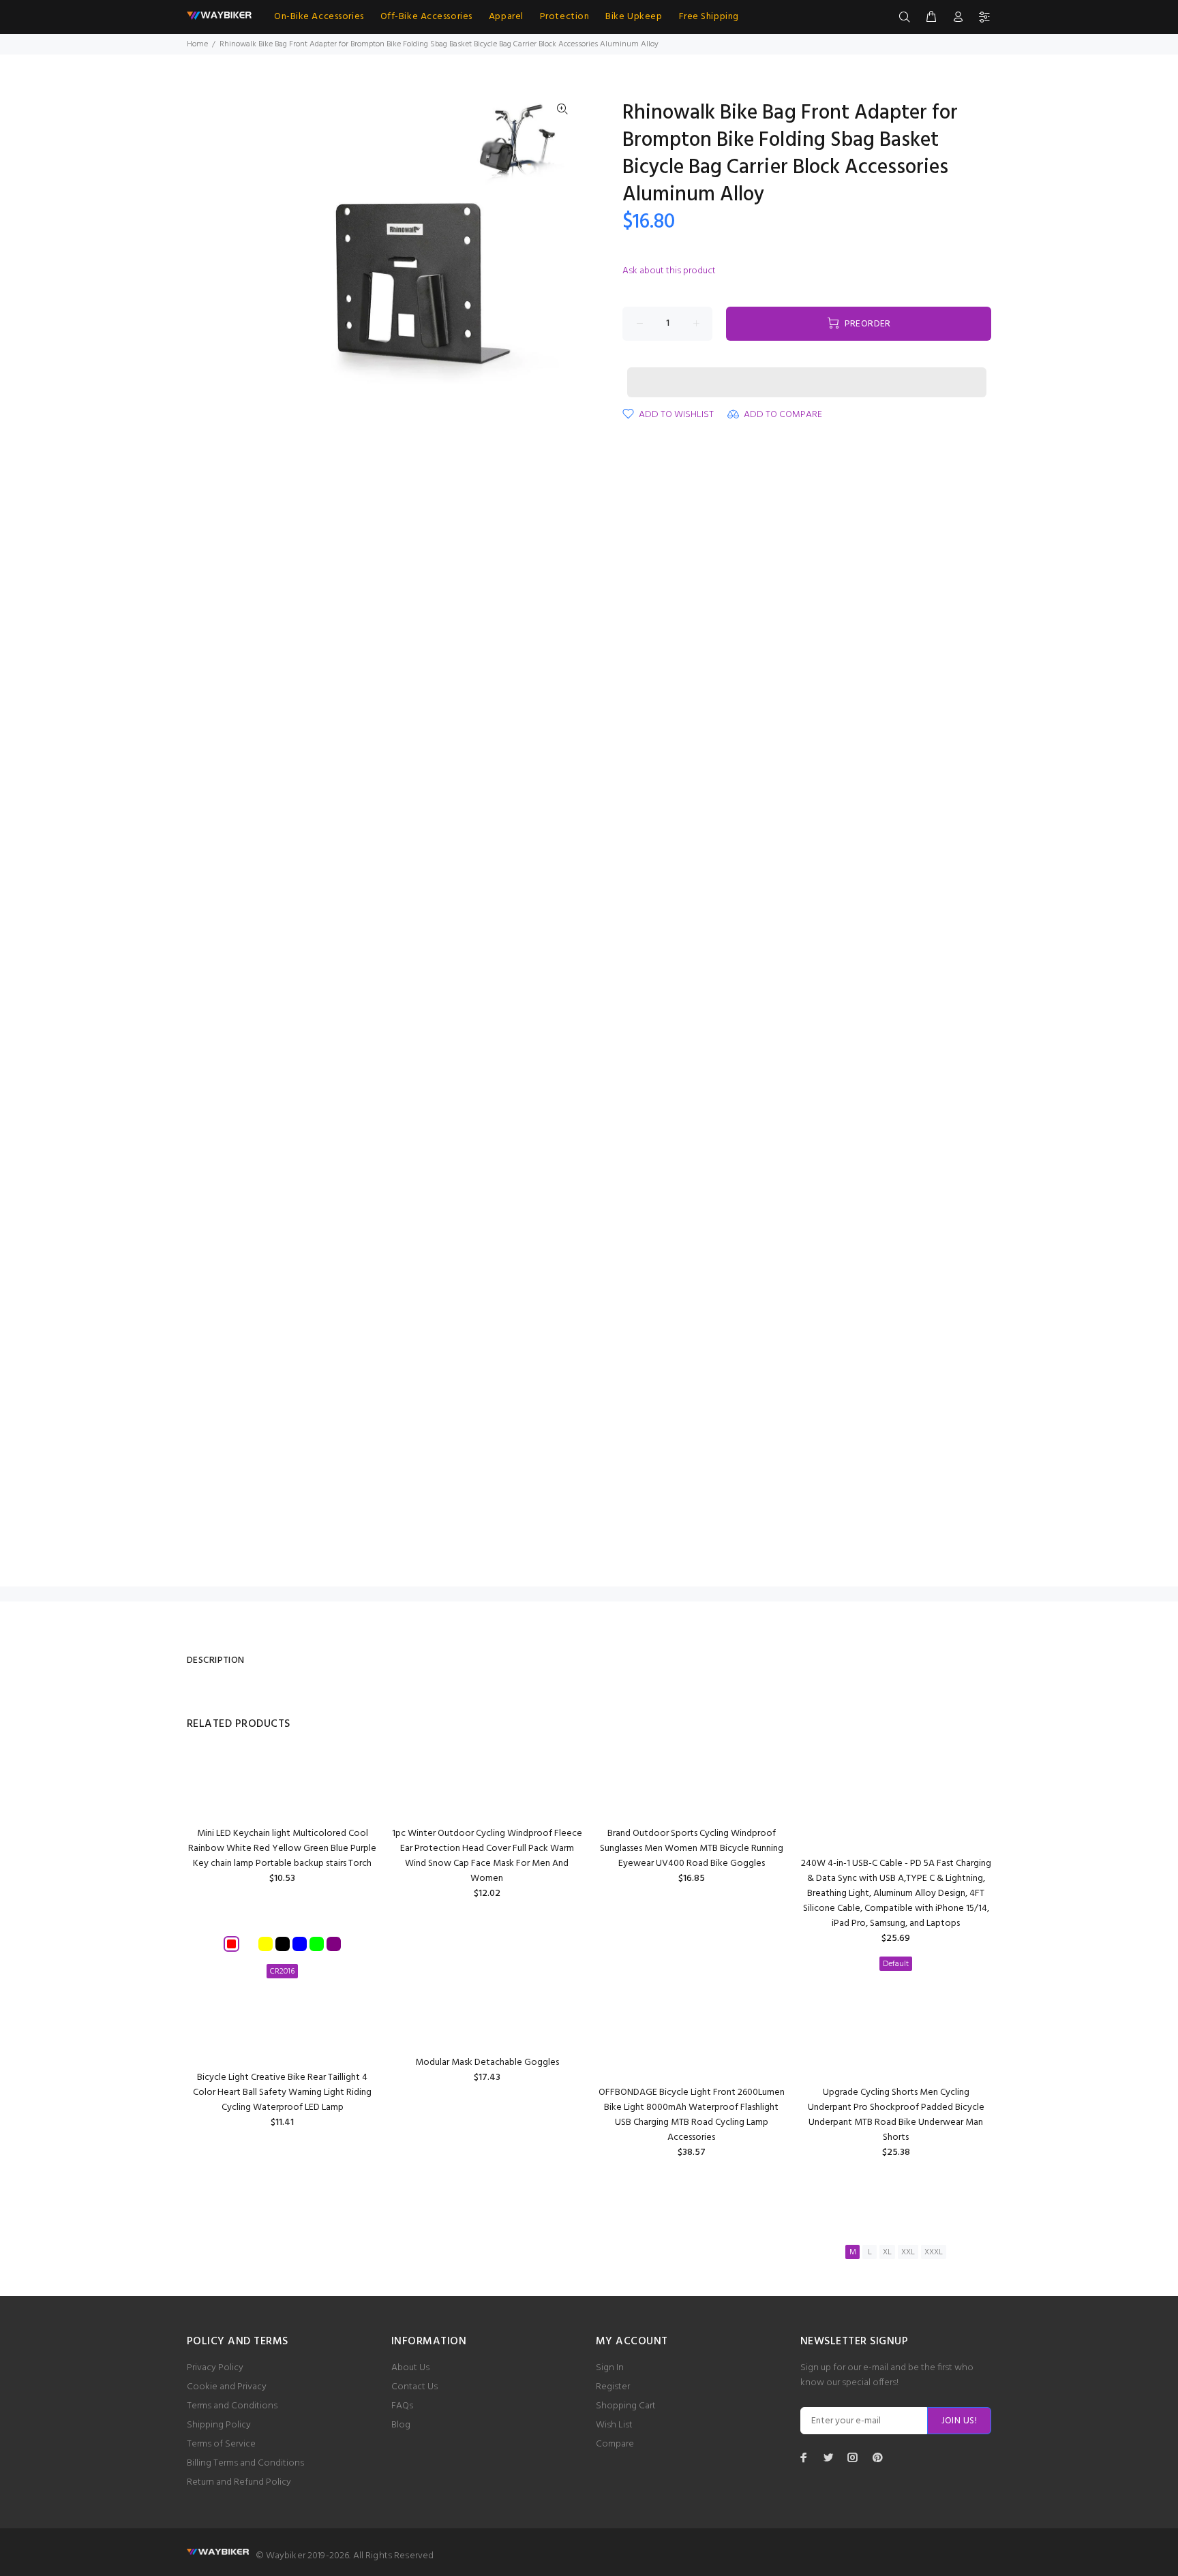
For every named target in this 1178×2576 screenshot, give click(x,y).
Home (197, 44)
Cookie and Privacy (227, 2387)
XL (887, 2252)
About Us (410, 2368)
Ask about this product (669, 271)
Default (896, 1964)
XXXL (934, 2252)
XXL (908, 2252)
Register (613, 2387)
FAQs (402, 2406)
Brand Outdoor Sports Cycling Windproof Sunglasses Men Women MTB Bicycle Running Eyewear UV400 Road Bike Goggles (692, 1849)
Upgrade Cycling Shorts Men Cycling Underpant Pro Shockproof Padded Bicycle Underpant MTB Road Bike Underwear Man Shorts (896, 2115)
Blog (401, 2425)
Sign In (610, 2368)
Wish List (614, 2425)
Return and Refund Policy (239, 2482)
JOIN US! (959, 2421)
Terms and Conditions (232, 2406)
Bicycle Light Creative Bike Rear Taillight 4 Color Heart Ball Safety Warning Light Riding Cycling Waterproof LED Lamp (282, 2092)
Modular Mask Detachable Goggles (487, 2063)
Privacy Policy (215, 2368)
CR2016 (282, 1972)
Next (562, 254)
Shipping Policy (219, 2425)
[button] (807, 369)
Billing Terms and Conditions (245, 2463)
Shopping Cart (626, 2406)
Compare (615, 2444)
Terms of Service (221, 2444)
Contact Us (414, 2387)
